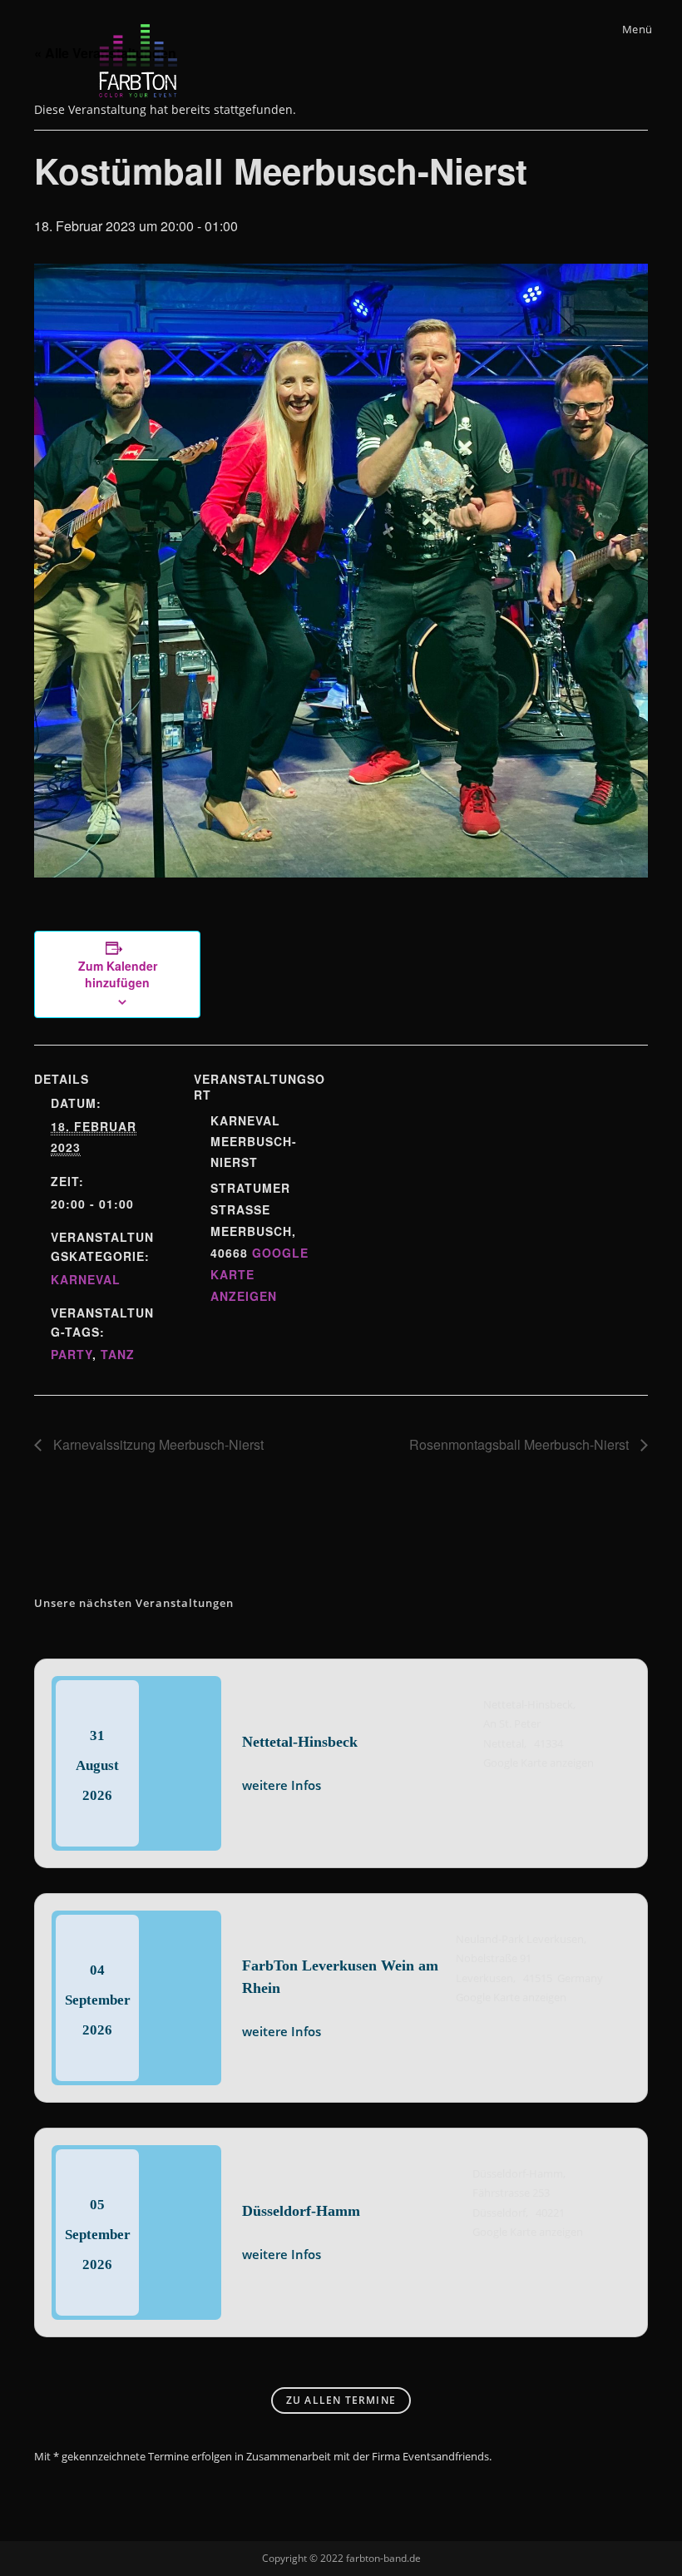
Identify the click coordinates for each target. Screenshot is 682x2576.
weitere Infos (282, 1785)
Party (72, 1354)
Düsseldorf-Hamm (301, 2211)
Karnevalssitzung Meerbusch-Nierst (157, 1444)
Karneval (86, 1279)
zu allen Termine (341, 2400)
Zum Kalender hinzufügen (118, 974)
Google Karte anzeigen (539, 1763)
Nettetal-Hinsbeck (300, 1742)
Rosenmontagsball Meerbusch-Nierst (521, 1444)
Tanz (118, 1354)
